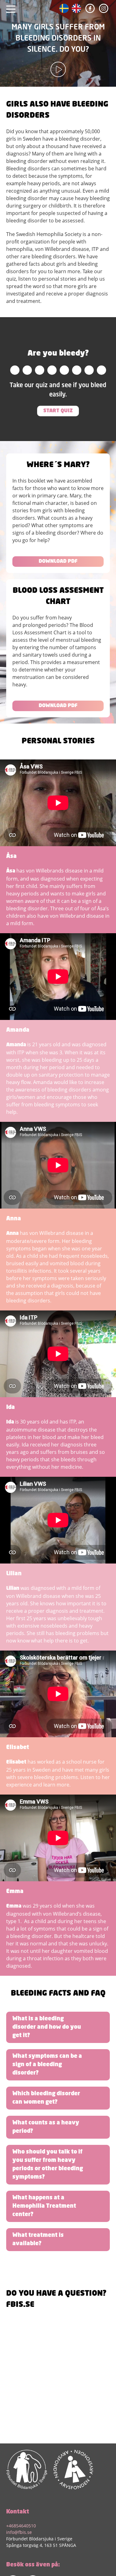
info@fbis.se (19, 2532)
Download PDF (58, 562)
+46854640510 (21, 2526)
